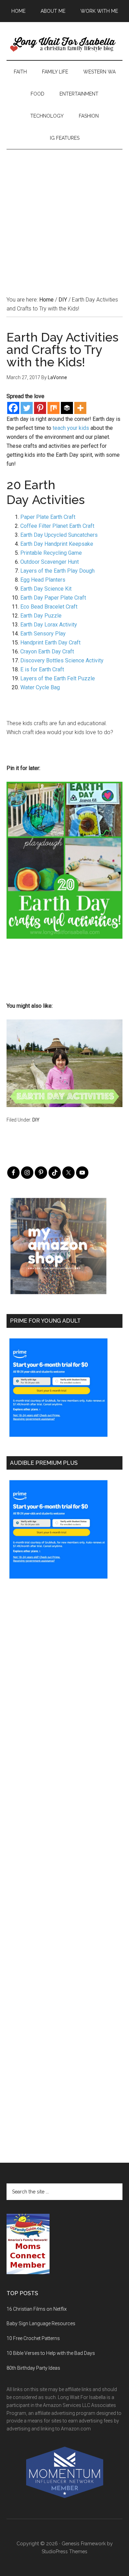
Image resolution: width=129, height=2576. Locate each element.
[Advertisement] (64, 214)
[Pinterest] (40, 408)
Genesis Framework (84, 2544)
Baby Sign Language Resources (41, 2323)
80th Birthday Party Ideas (33, 2368)
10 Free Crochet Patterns (33, 2338)
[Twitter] (27, 408)
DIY (36, 1120)
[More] (80, 408)
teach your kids (71, 428)
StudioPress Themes (64, 2552)
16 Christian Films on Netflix (37, 2309)
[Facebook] (13, 408)
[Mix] (53, 408)
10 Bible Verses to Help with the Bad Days (51, 2353)
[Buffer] (67, 408)
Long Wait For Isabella (65, 45)
